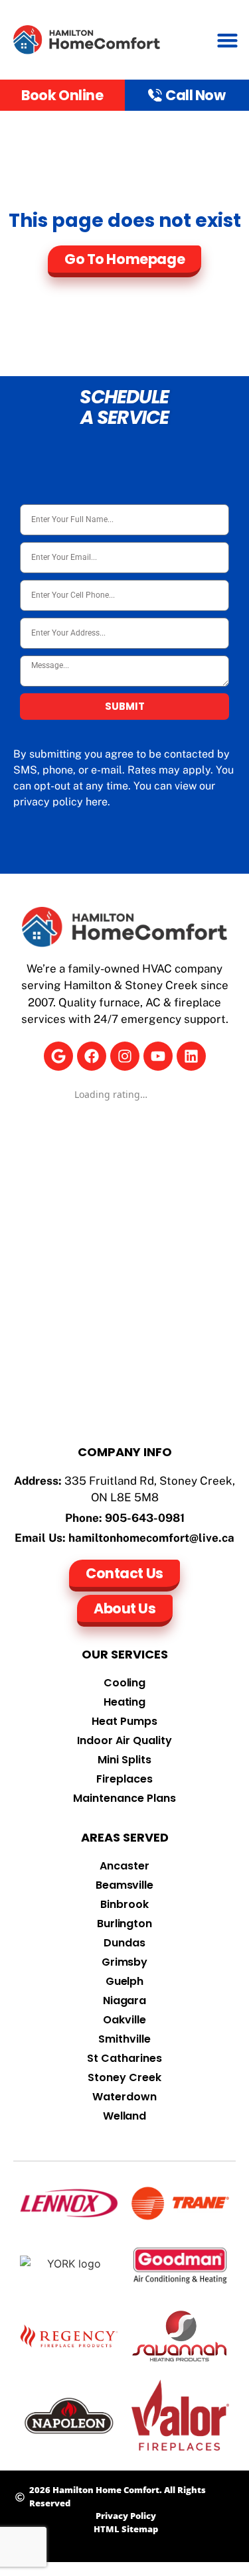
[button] (228, 40)
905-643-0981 (145, 1518)
